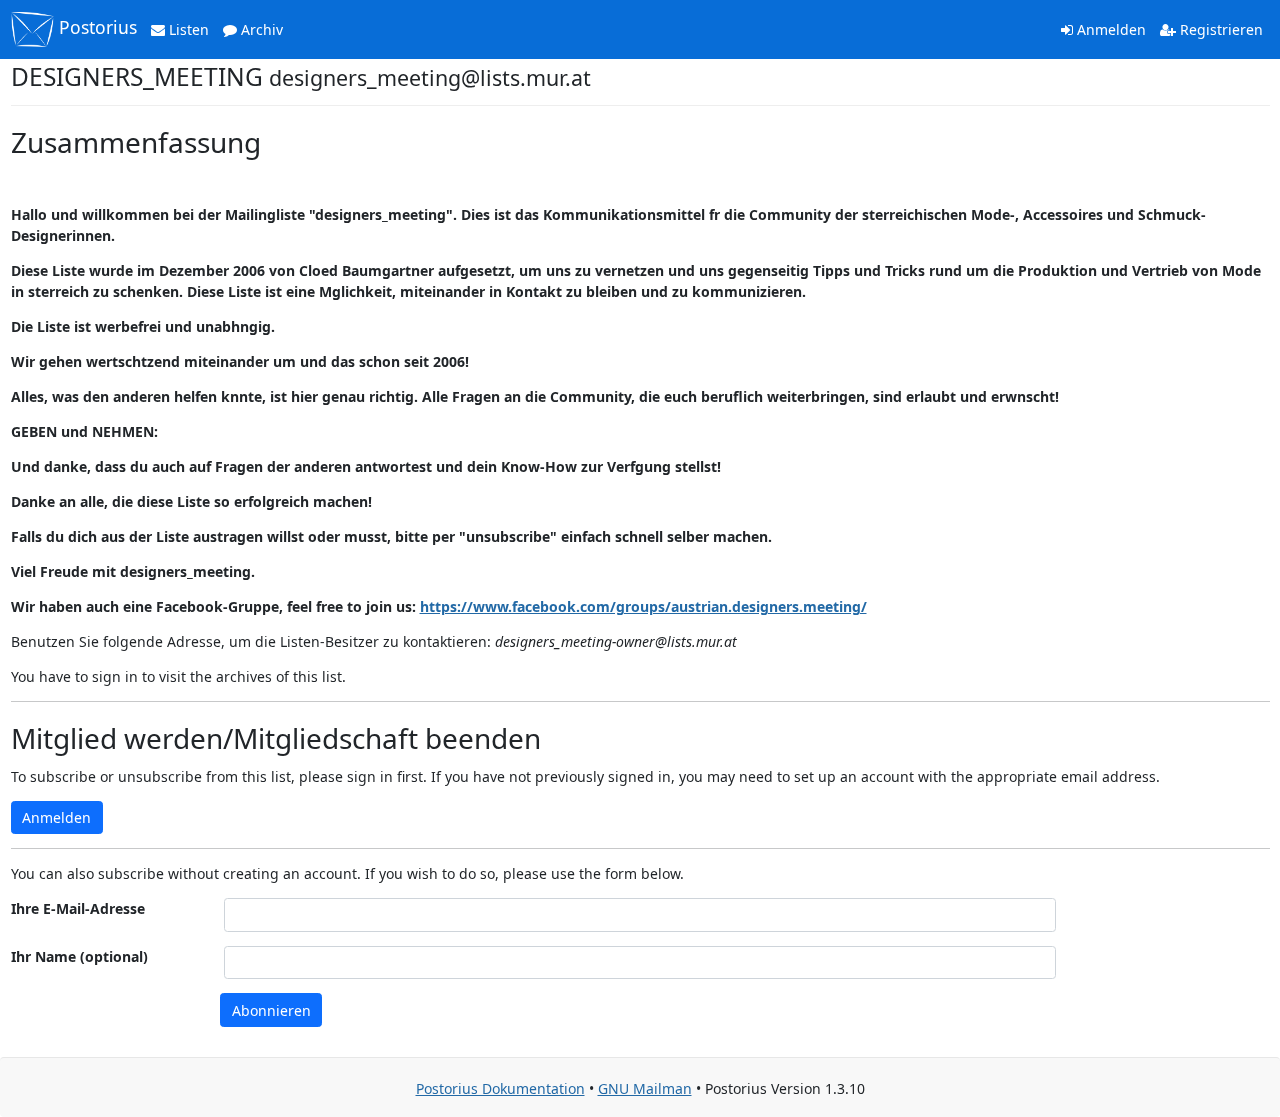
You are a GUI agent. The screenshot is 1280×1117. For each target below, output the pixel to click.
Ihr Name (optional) (79, 956)
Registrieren (1219, 29)
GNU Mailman (645, 1088)
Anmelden (1109, 29)
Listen (187, 29)
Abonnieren (271, 1010)
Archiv (260, 29)
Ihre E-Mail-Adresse (78, 908)
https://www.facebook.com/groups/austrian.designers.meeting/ (643, 606)
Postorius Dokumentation (500, 1088)
